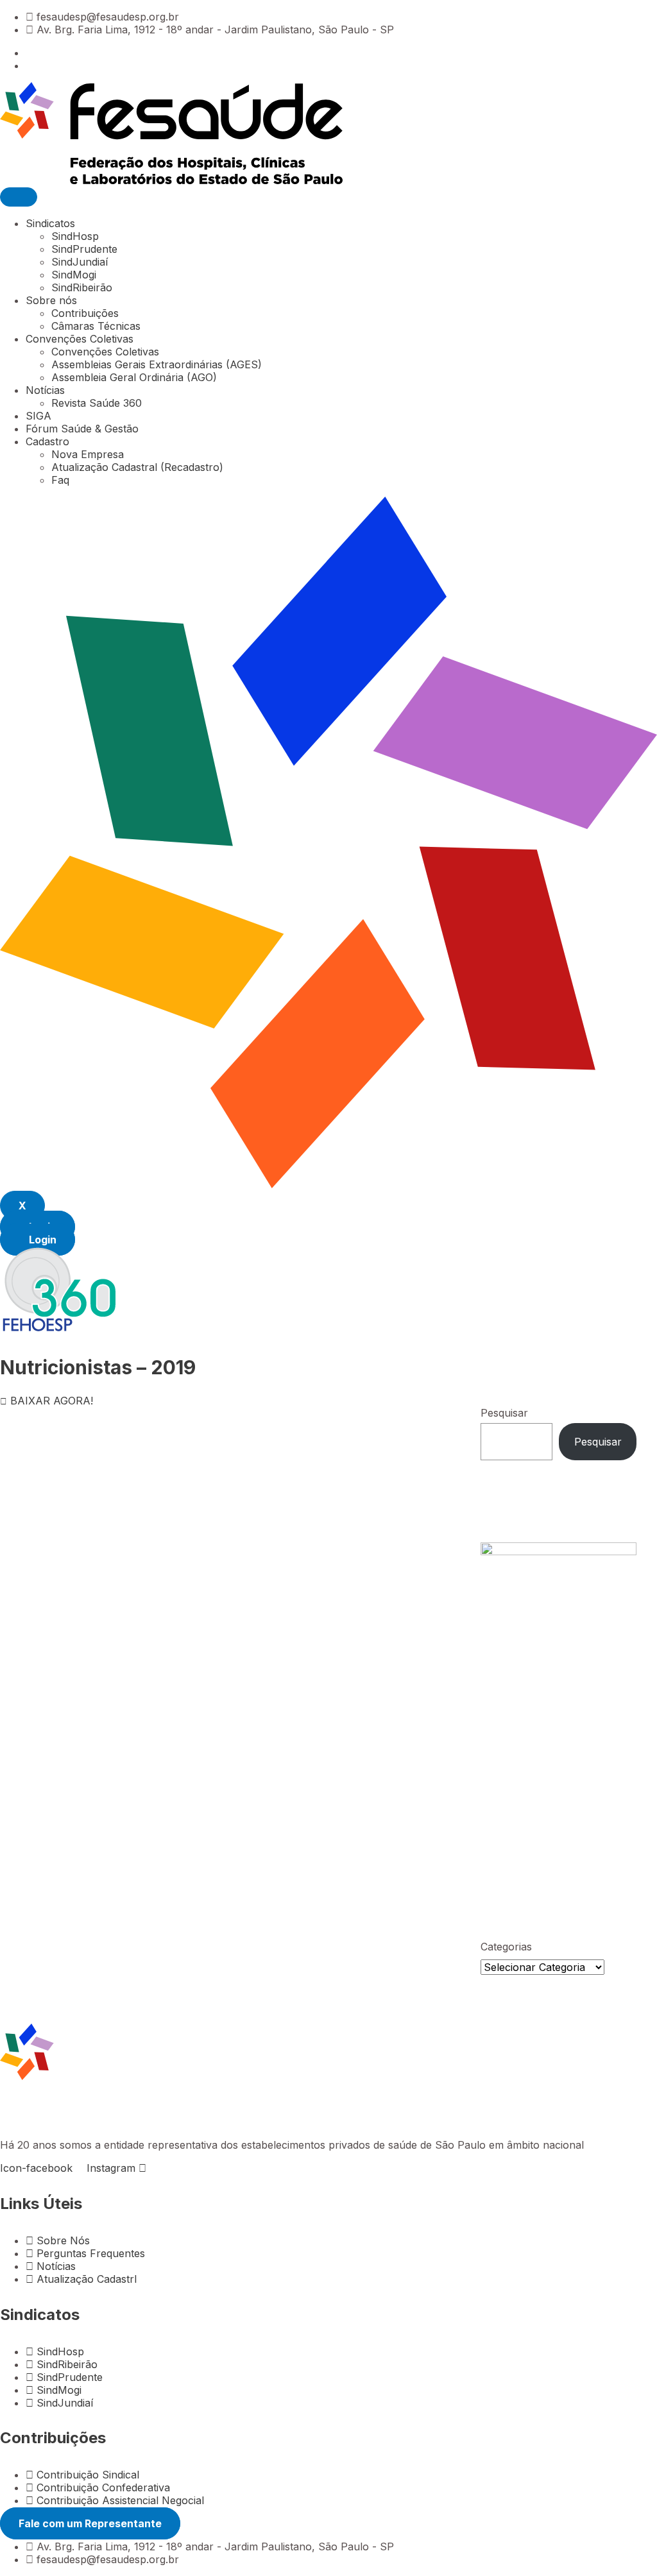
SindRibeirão (82, 287)
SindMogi (74, 275)
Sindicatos (50, 223)
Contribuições (85, 313)
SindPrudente (84, 249)
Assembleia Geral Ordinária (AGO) (134, 377)
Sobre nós (51, 300)
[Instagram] (30, 65)
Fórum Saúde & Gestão (82, 429)
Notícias (45, 390)
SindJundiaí (80, 262)
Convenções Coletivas (80, 339)
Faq (60, 480)
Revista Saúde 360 (97, 403)
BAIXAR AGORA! (52, 1401)
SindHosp (75, 236)
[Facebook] (30, 53)
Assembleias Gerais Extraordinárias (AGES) (157, 364)
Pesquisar (504, 1413)
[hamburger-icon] (19, 197)
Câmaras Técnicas (96, 326)
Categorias (506, 1947)
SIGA (38, 416)
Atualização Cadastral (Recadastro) (137, 467)
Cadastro (47, 441)
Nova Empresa (88, 454)
